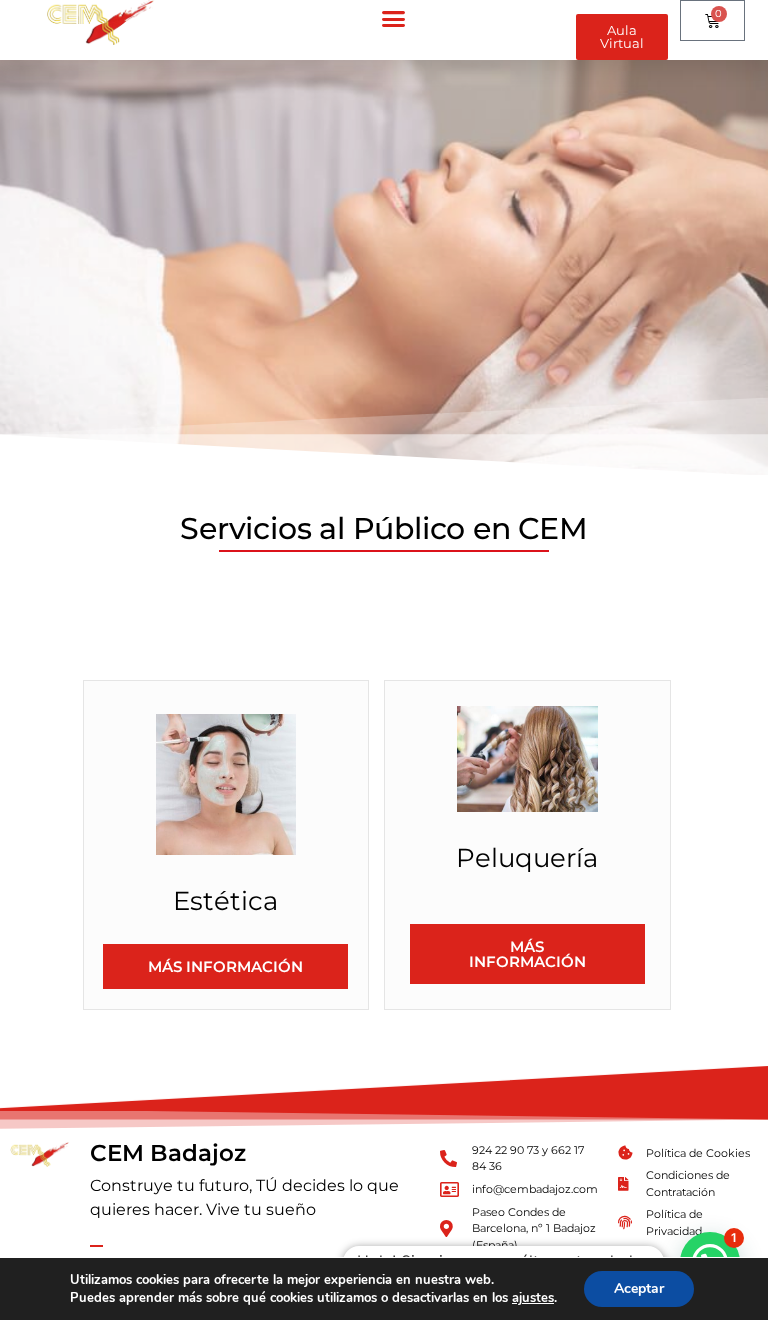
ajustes (533, 1298)
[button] (394, 19)
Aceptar (639, 1288)
